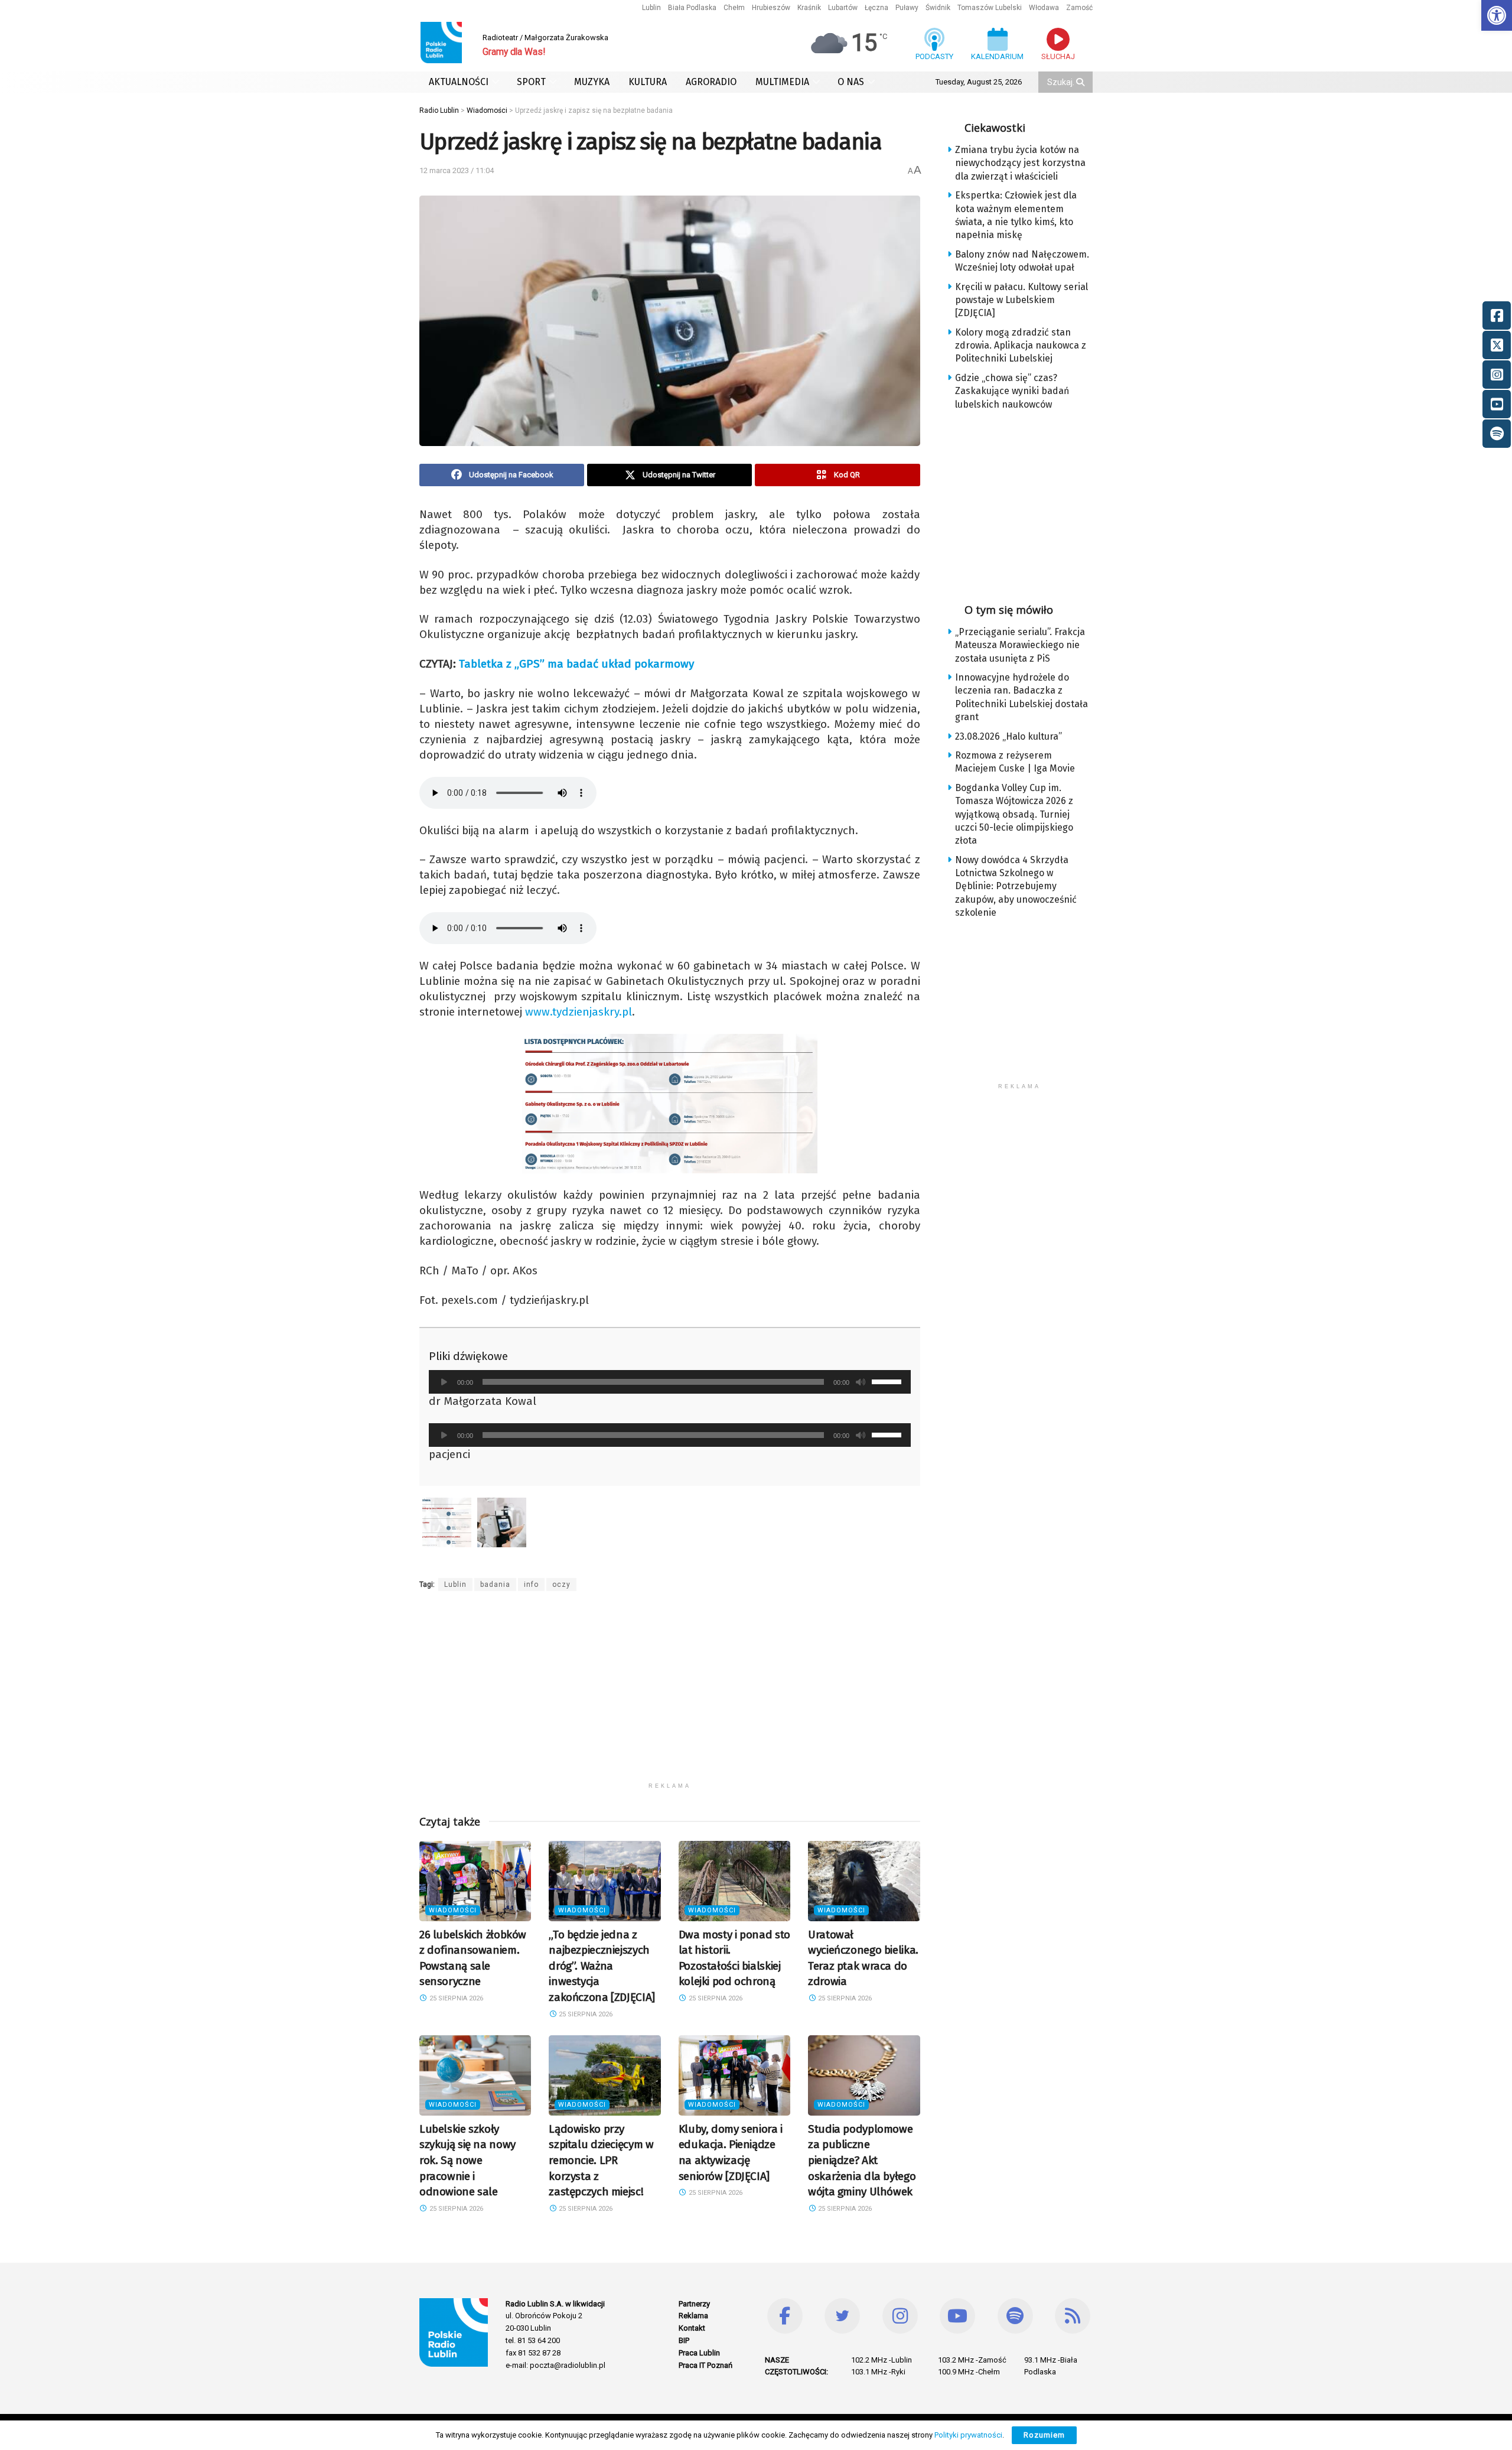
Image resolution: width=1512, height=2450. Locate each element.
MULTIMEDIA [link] (782, 82)
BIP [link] (684, 2340)
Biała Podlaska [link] (692, 8)
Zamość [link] (1079, 8)
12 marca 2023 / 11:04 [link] (457, 170)
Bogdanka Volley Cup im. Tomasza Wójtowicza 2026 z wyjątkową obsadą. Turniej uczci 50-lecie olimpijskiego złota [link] (1014, 814)
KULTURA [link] (648, 82)
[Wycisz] (861, 1382)
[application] (670, 1382)
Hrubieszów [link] (771, 8)
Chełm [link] (734, 8)
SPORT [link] (531, 82)
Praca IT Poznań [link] (706, 2365)
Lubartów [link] (843, 8)
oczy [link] (561, 1584)
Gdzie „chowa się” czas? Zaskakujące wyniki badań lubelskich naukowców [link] (1012, 391)
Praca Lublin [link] (699, 2353)
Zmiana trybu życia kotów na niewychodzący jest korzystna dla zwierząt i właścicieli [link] (1020, 163)
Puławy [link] (907, 8)
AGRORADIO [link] (711, 82)
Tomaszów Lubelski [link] (990, 8)
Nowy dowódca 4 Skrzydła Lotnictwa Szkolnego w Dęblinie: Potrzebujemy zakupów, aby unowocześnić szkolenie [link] (1016, 886)
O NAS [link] (851, 82)
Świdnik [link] (938, 8)
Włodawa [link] (1044, 8)
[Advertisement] (670, 1694)
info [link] (531, 1584)
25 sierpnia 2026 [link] (455, 1998)
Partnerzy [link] (694, 2304)
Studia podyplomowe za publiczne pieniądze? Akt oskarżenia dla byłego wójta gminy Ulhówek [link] (862, 2160)
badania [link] (495, 1584)
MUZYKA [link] (592, 82)
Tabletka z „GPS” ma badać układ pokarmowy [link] (576, 664)
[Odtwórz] (444, 1382)
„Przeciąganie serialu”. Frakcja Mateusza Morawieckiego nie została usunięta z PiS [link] (1020, 645)
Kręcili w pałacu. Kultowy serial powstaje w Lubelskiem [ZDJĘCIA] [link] (1021, 300)
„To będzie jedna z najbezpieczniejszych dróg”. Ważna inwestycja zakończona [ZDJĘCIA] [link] (602, 1966)
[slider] (888, 1381)
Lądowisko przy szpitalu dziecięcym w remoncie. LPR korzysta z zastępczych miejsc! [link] (601, 2160)
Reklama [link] (693, 2316)
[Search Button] (1081, 82)
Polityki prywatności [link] (968, 2435)
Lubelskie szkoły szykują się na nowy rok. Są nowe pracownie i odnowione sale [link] (467, 2160)
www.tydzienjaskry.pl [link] (579, 1012)
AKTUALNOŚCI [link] (459, 82)
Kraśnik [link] (809, 8)
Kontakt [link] (692, 2328)
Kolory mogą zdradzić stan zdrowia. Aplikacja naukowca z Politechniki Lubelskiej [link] (1021, 346)
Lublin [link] (651, 8)
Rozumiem (1044, 2435)
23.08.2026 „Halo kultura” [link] (1008, 736)
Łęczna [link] (876, 8)
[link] (1497, 15)
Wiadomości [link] (453, 1910)
